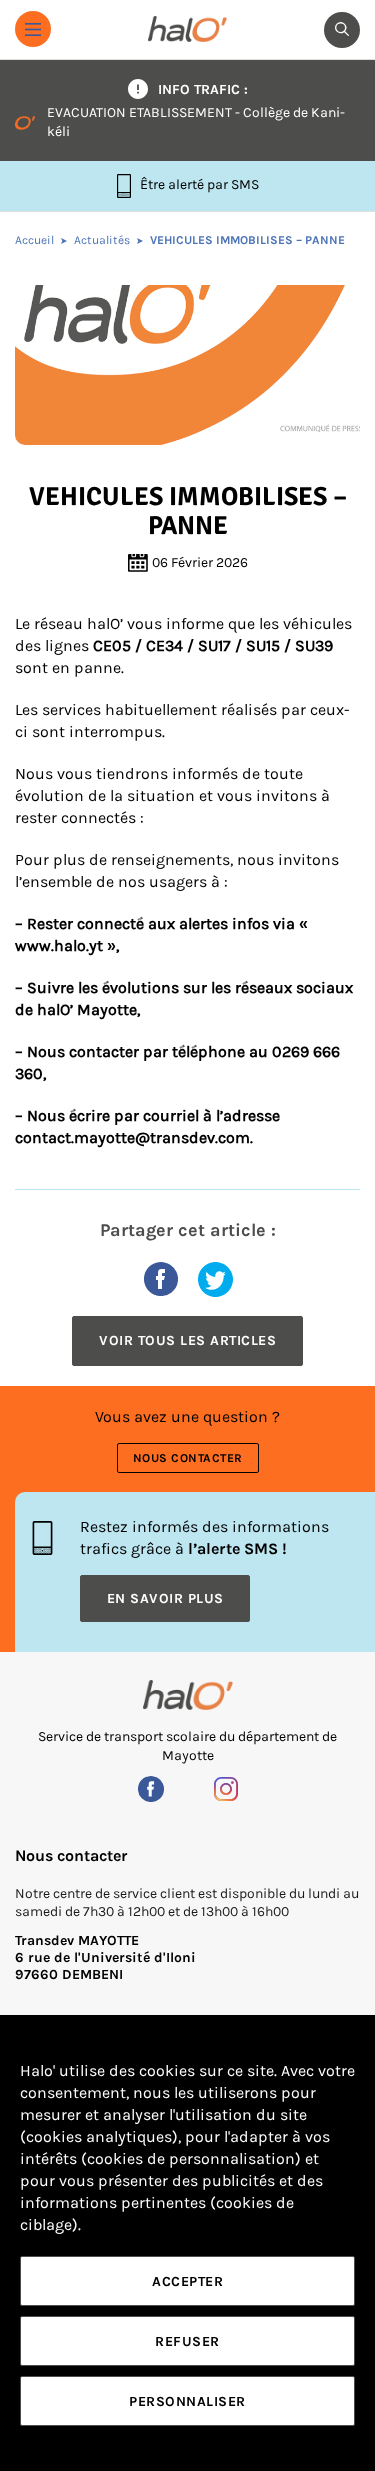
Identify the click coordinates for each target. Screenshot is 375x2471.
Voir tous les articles (187, 1340)
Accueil (34, 240)
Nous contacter (188, 1458)
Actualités (102, 240)
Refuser (187, 2341)
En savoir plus (165, 1598)
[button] (33, 29)
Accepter (187, 2281)
